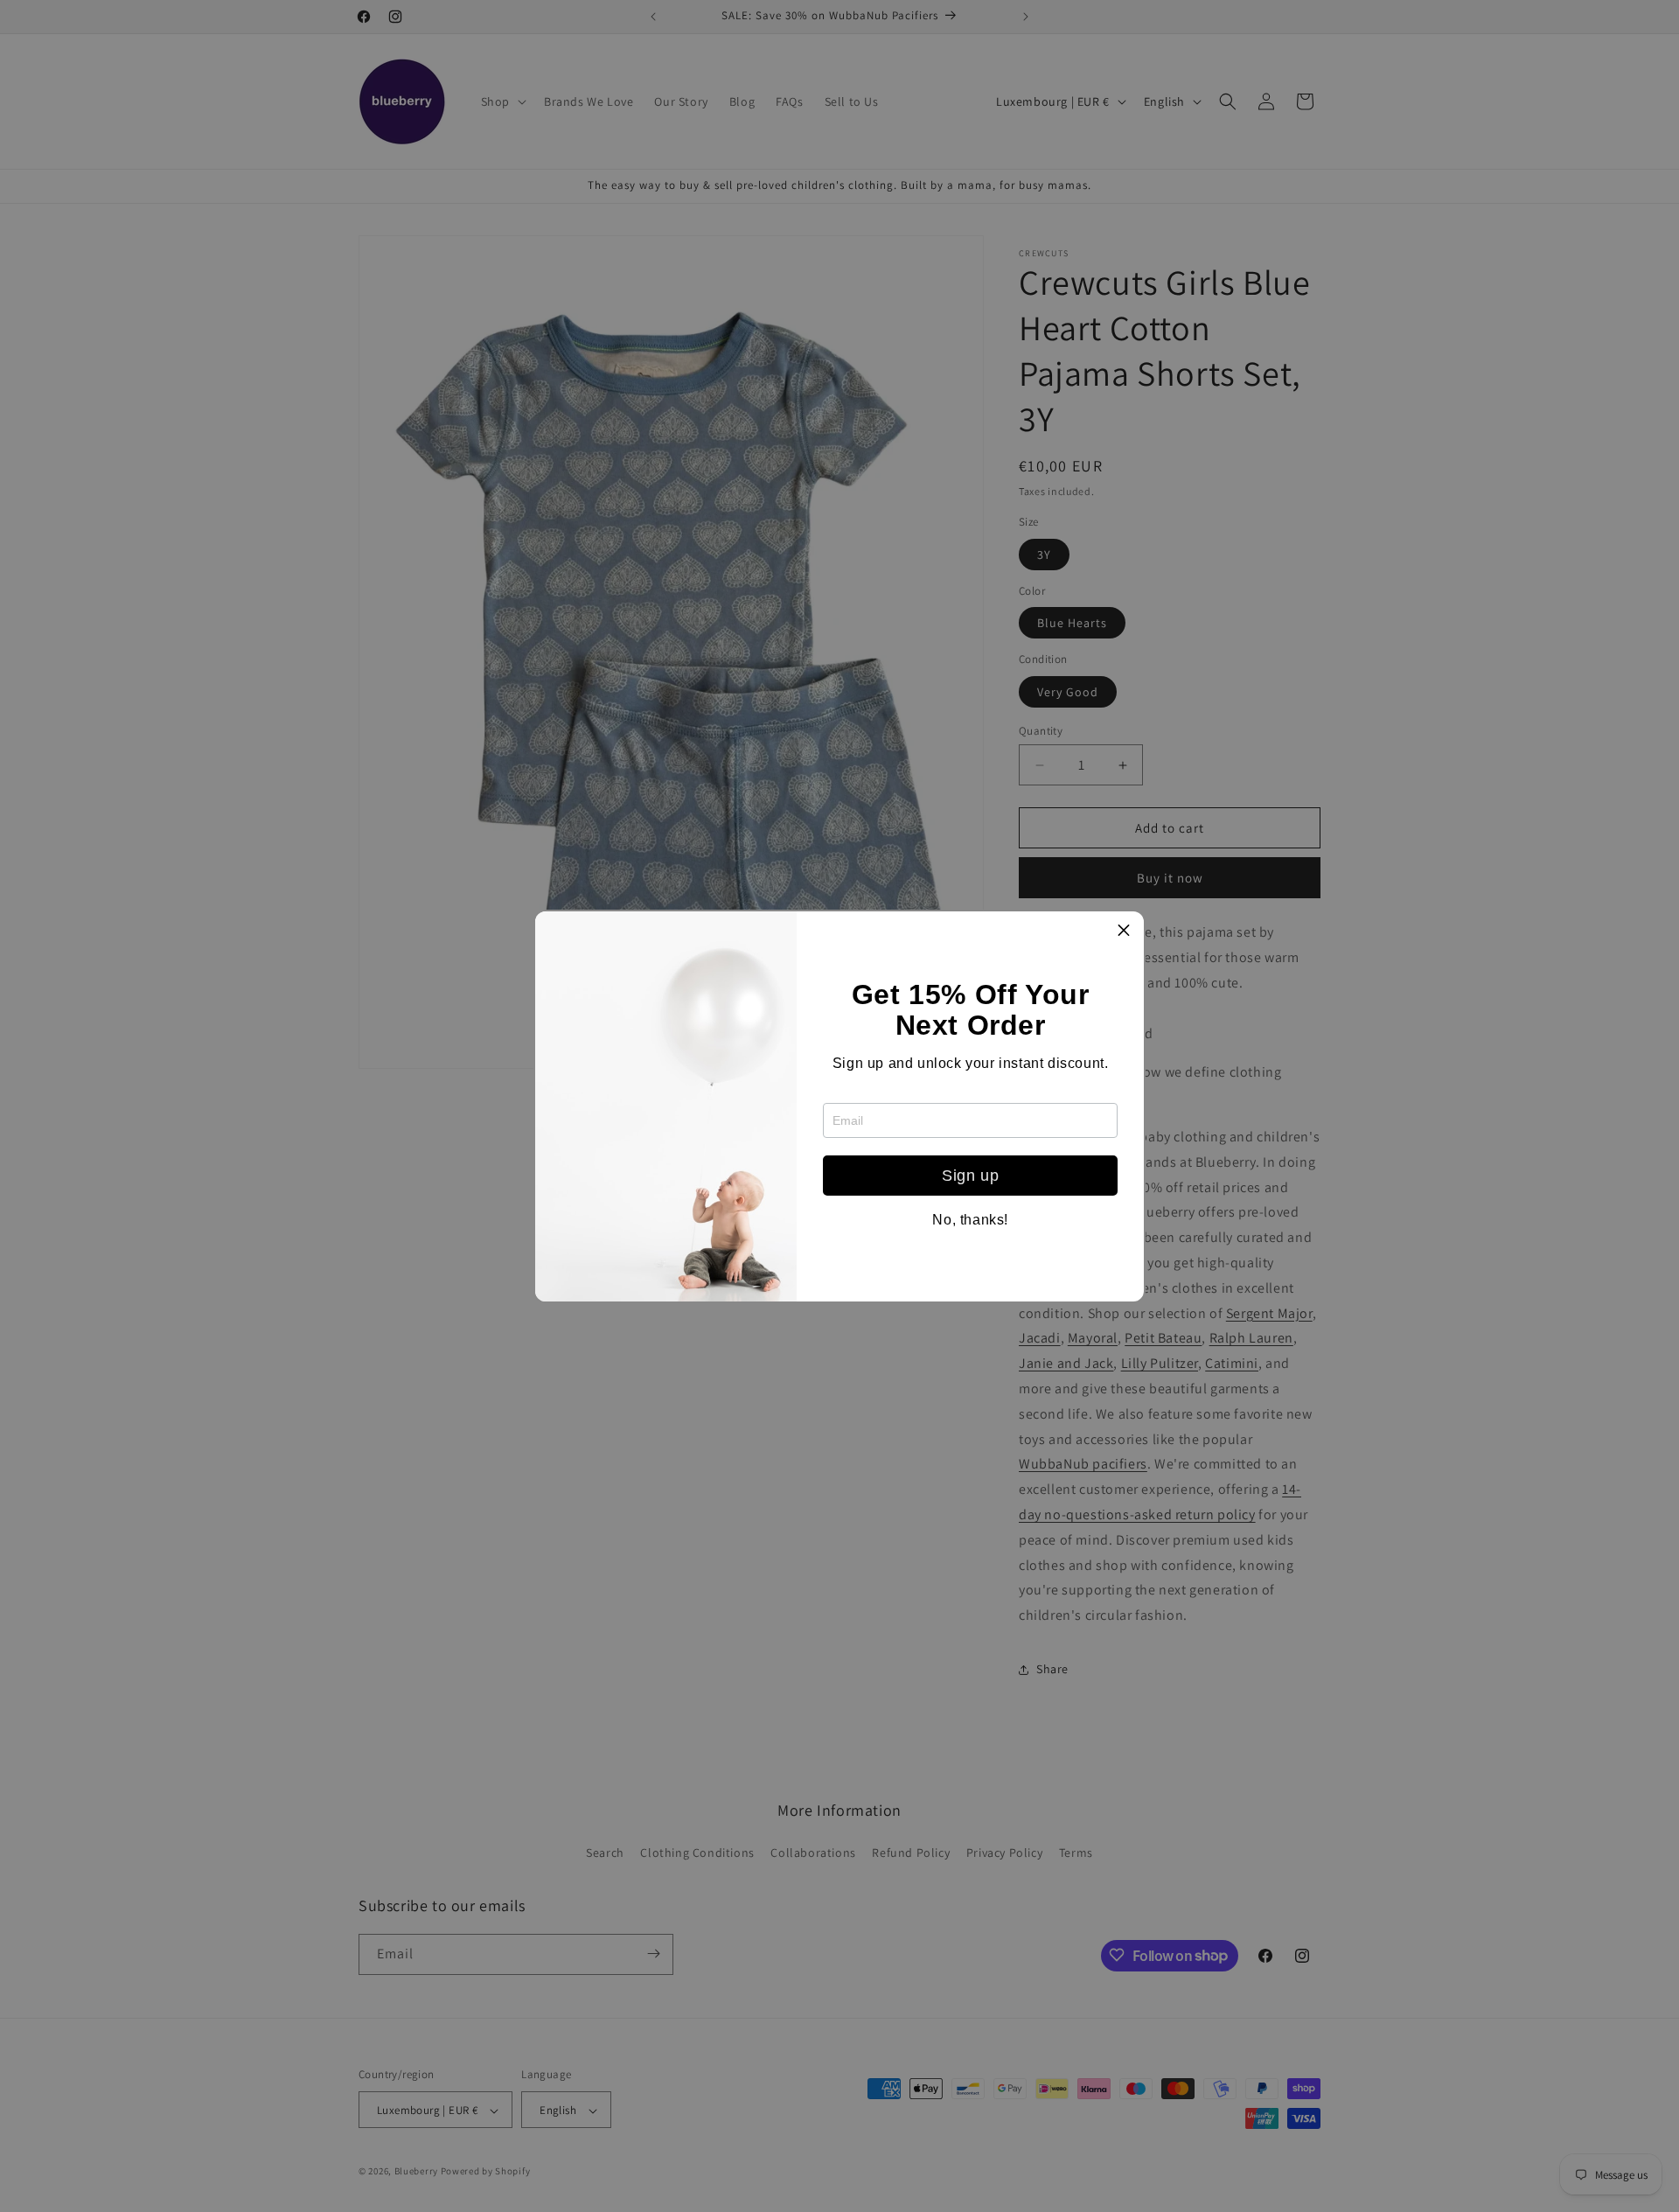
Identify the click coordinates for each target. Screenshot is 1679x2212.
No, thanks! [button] (970, 1220)
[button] (1124, 932)
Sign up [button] (970, 1176)
